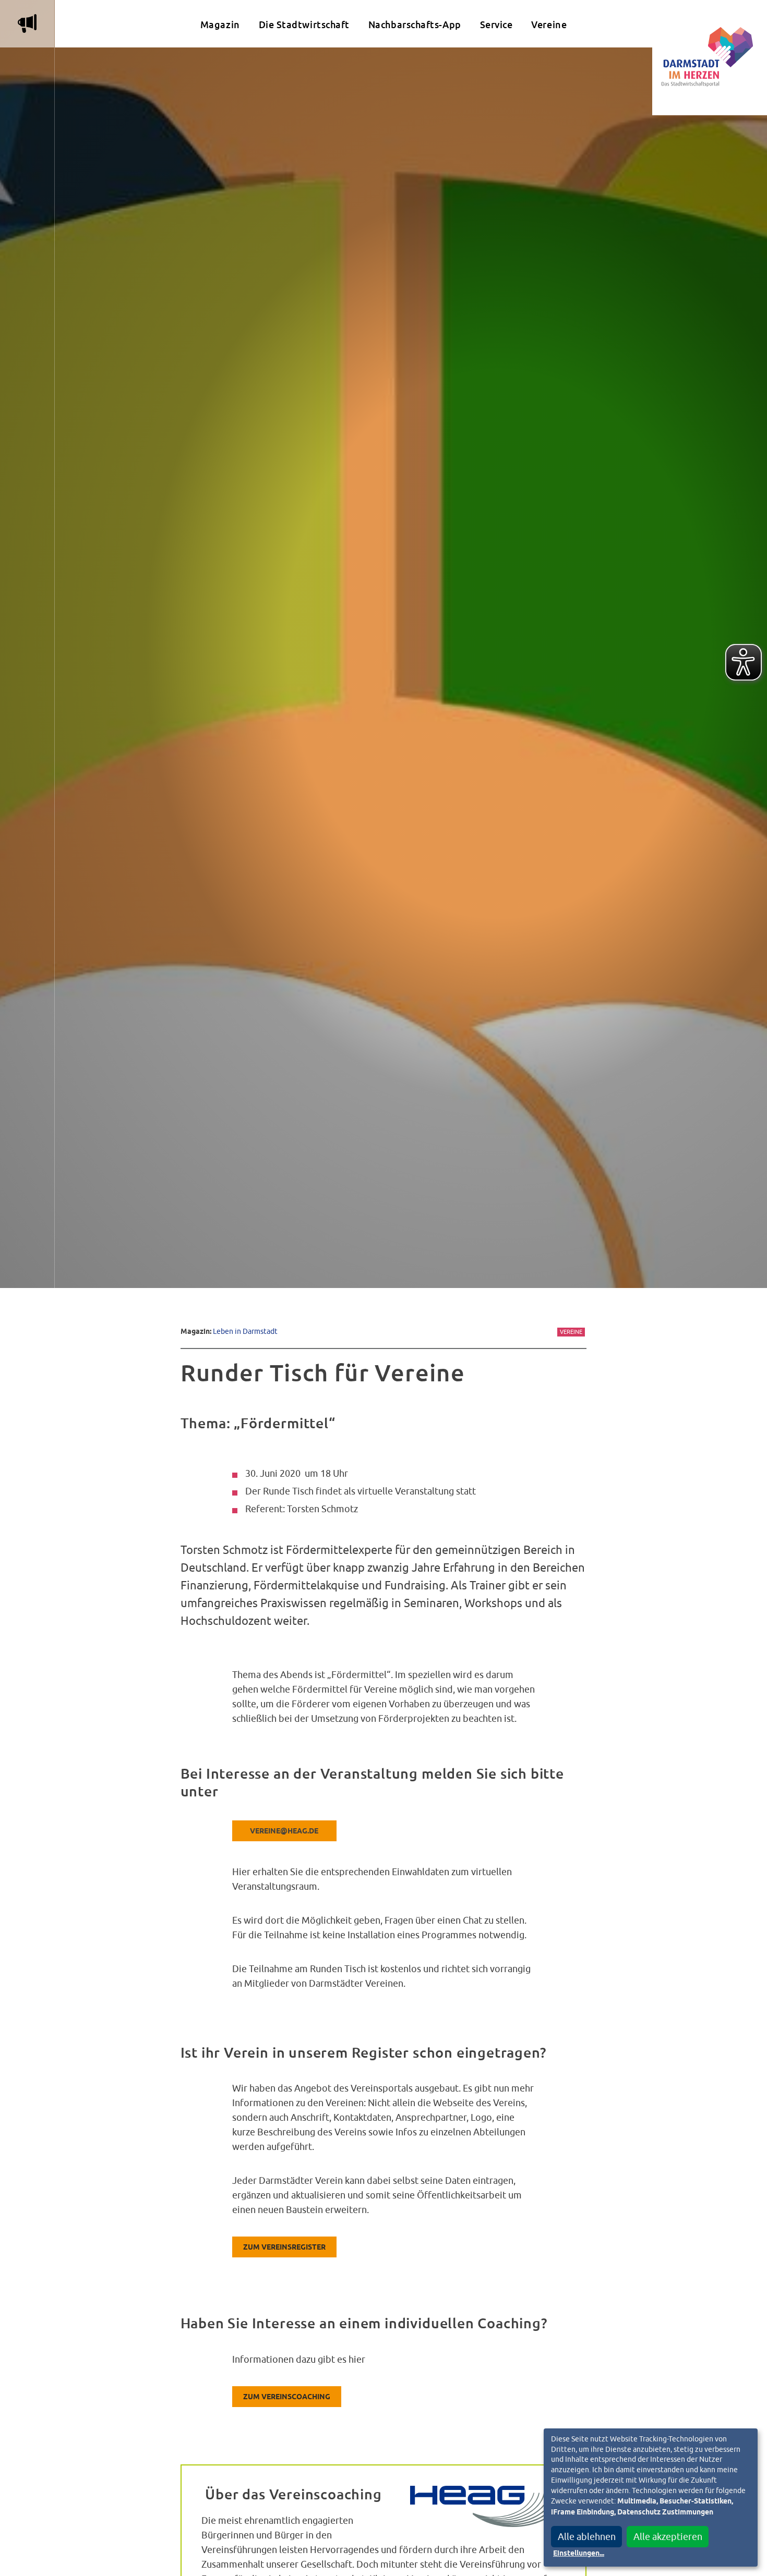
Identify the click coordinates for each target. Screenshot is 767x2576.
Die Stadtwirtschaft (304, 25)
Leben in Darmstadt (245, 1331)
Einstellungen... (579, 2554)
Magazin (220, 25)
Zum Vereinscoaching (287, 2397)
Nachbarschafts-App (415, 25)
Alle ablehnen (587, 2537)
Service (496, 25)
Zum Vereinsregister (284, 2247)
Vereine (549, 25)
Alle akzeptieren (668, 2537)
